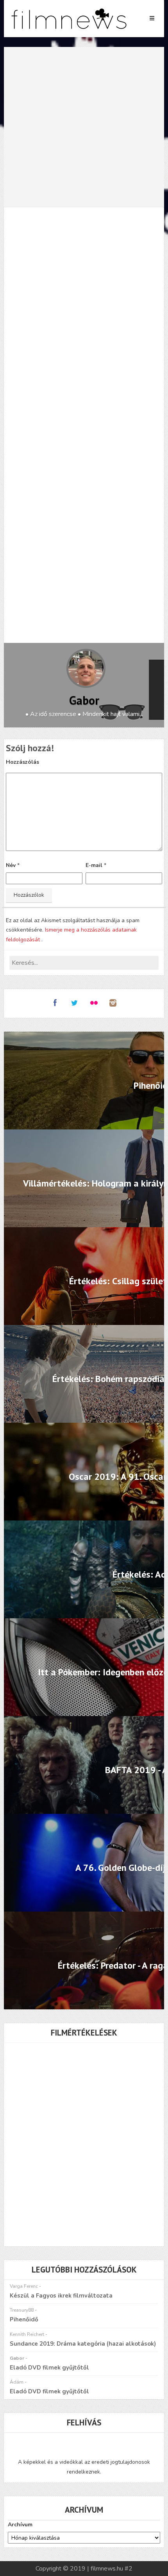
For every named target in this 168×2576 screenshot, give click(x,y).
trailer (75, 578)
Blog (85, 241)
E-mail (94, 865)
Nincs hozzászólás (131, 241)
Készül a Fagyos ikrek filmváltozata (61, 2296)
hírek (18, 578)
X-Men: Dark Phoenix (124, 578)
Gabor (84, 700)
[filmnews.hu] (69, 19)
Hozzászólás (22, 762)
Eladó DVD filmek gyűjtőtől (49, 2368)
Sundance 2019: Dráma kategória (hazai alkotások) (83, 2344)
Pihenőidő (24, 2319)
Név (11, 865)
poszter (46, 578)
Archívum (20, 2525)
